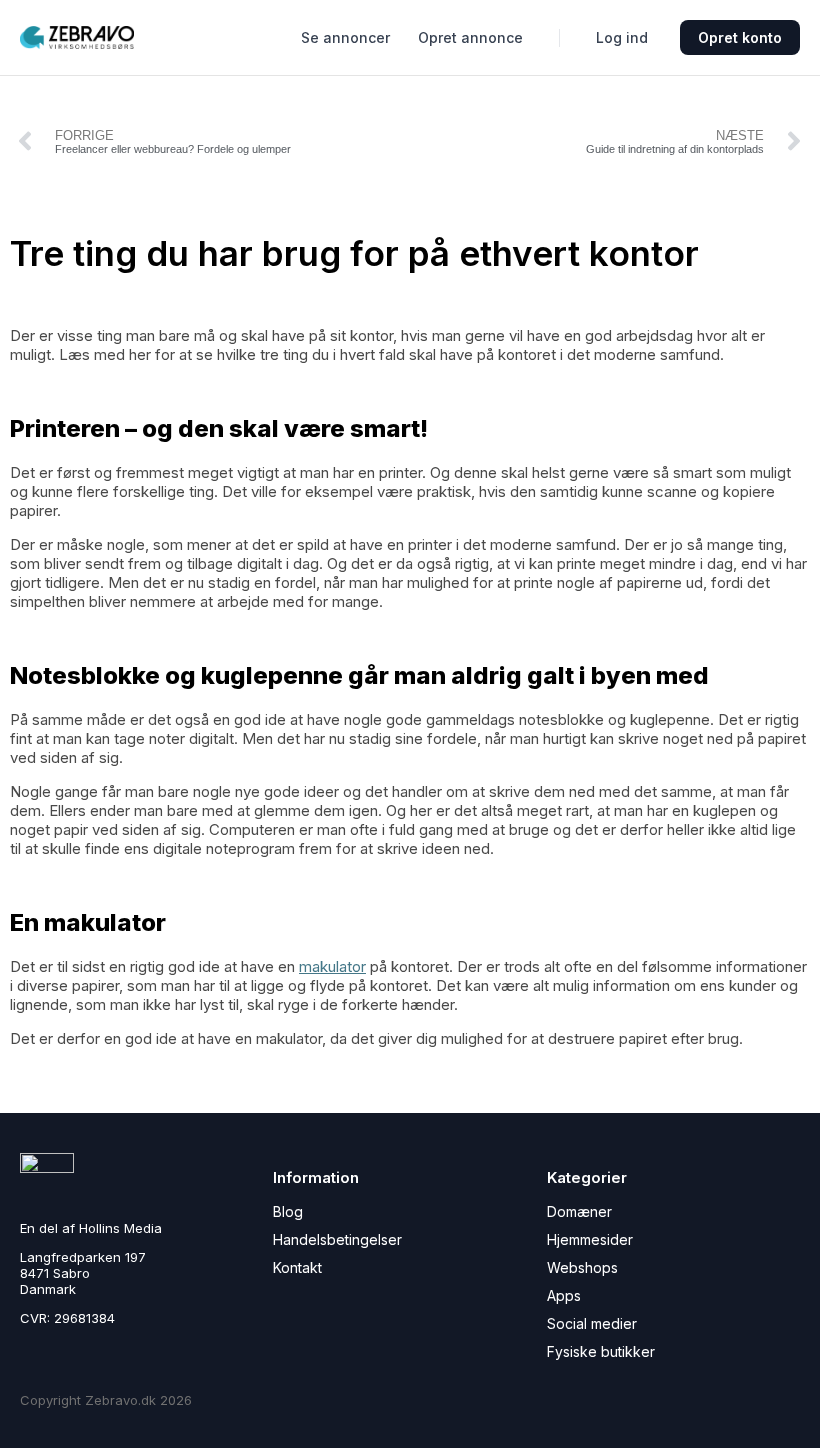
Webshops (582, 1267)
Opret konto (740, 37)
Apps (564, 1295)
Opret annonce (470, 37)
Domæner (579, 1211)
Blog (288, 1211)
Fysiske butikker (601, 1351)
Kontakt (297, 1267)
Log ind (622, 37)
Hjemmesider (590, 1239)
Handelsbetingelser (337, 1239)
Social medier (592, 1323)
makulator (332, 966)
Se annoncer (345, 37)
